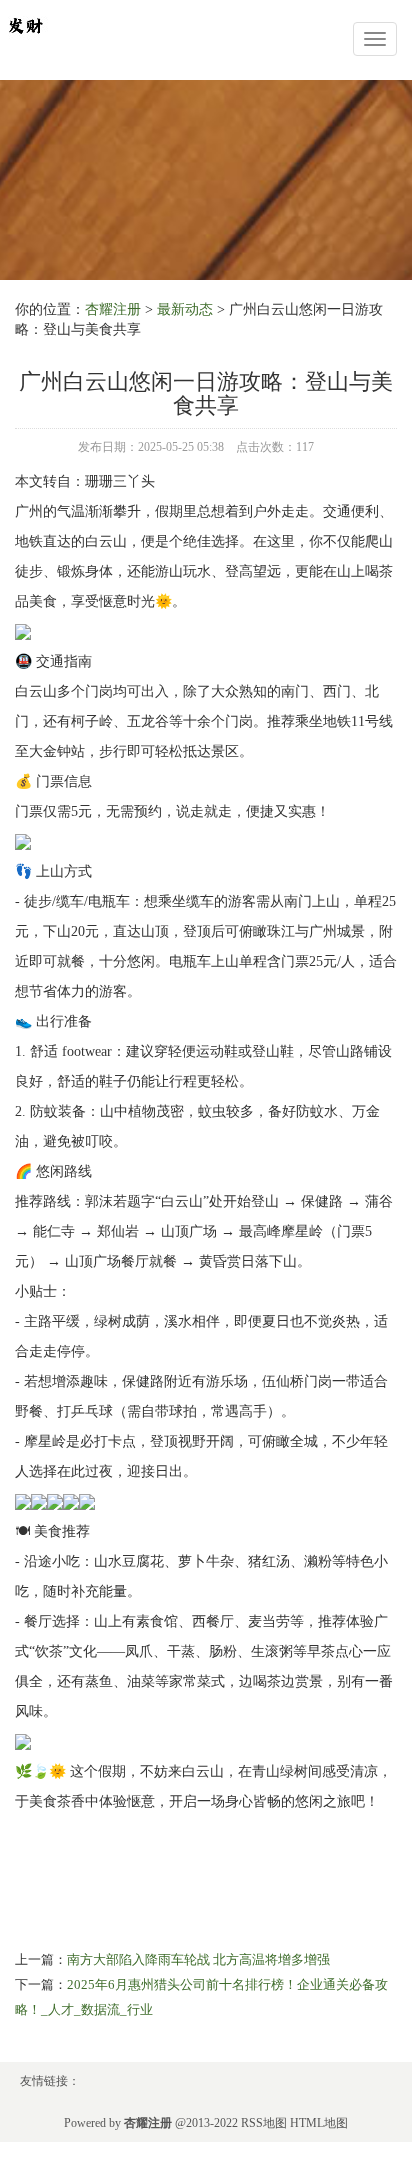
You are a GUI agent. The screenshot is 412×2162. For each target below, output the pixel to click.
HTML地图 (319, 2123)
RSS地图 (264, 2123)
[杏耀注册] (25, 23)
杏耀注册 (113, 309)
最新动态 (185, 309)
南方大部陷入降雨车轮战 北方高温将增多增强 (198, 1959)
